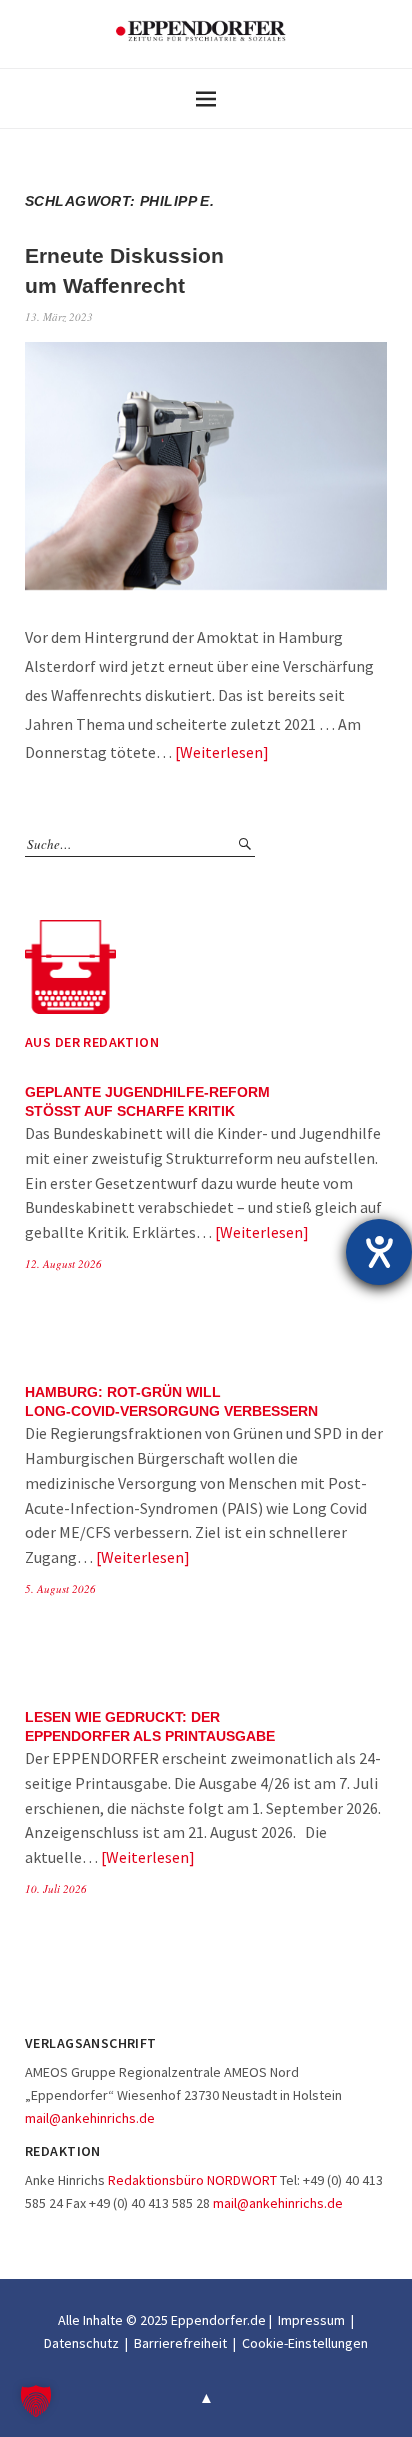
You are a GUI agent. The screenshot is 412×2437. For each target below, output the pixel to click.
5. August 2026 (60, 1588)
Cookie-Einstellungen (305, 2343)
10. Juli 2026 (56, 1888)
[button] (36, 2401)
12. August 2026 (63, 1263)
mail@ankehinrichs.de (90, 2118)
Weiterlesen (221, 752)
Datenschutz (81, 2343)
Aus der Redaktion (92, 1042)
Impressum (311, 2320)
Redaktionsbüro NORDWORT (192, 2180)
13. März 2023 (59, 316)
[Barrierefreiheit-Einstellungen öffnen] (379, 1252)
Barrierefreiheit (180, 2343)
